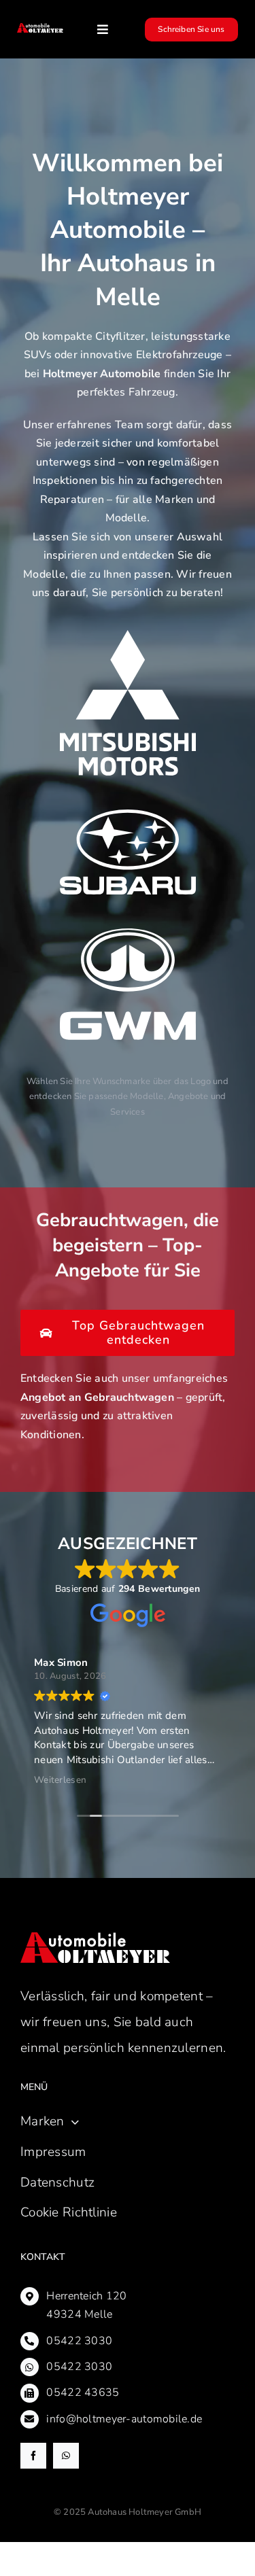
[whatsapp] (66, 2456)
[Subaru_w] (128, 816)
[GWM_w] (128, 935)
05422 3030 (79, 2341)
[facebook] (33, 2456)
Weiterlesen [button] (60, 1780)
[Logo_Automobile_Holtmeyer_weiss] (40, 29)
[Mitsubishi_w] (128, 636)
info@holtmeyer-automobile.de (124, 2419)
